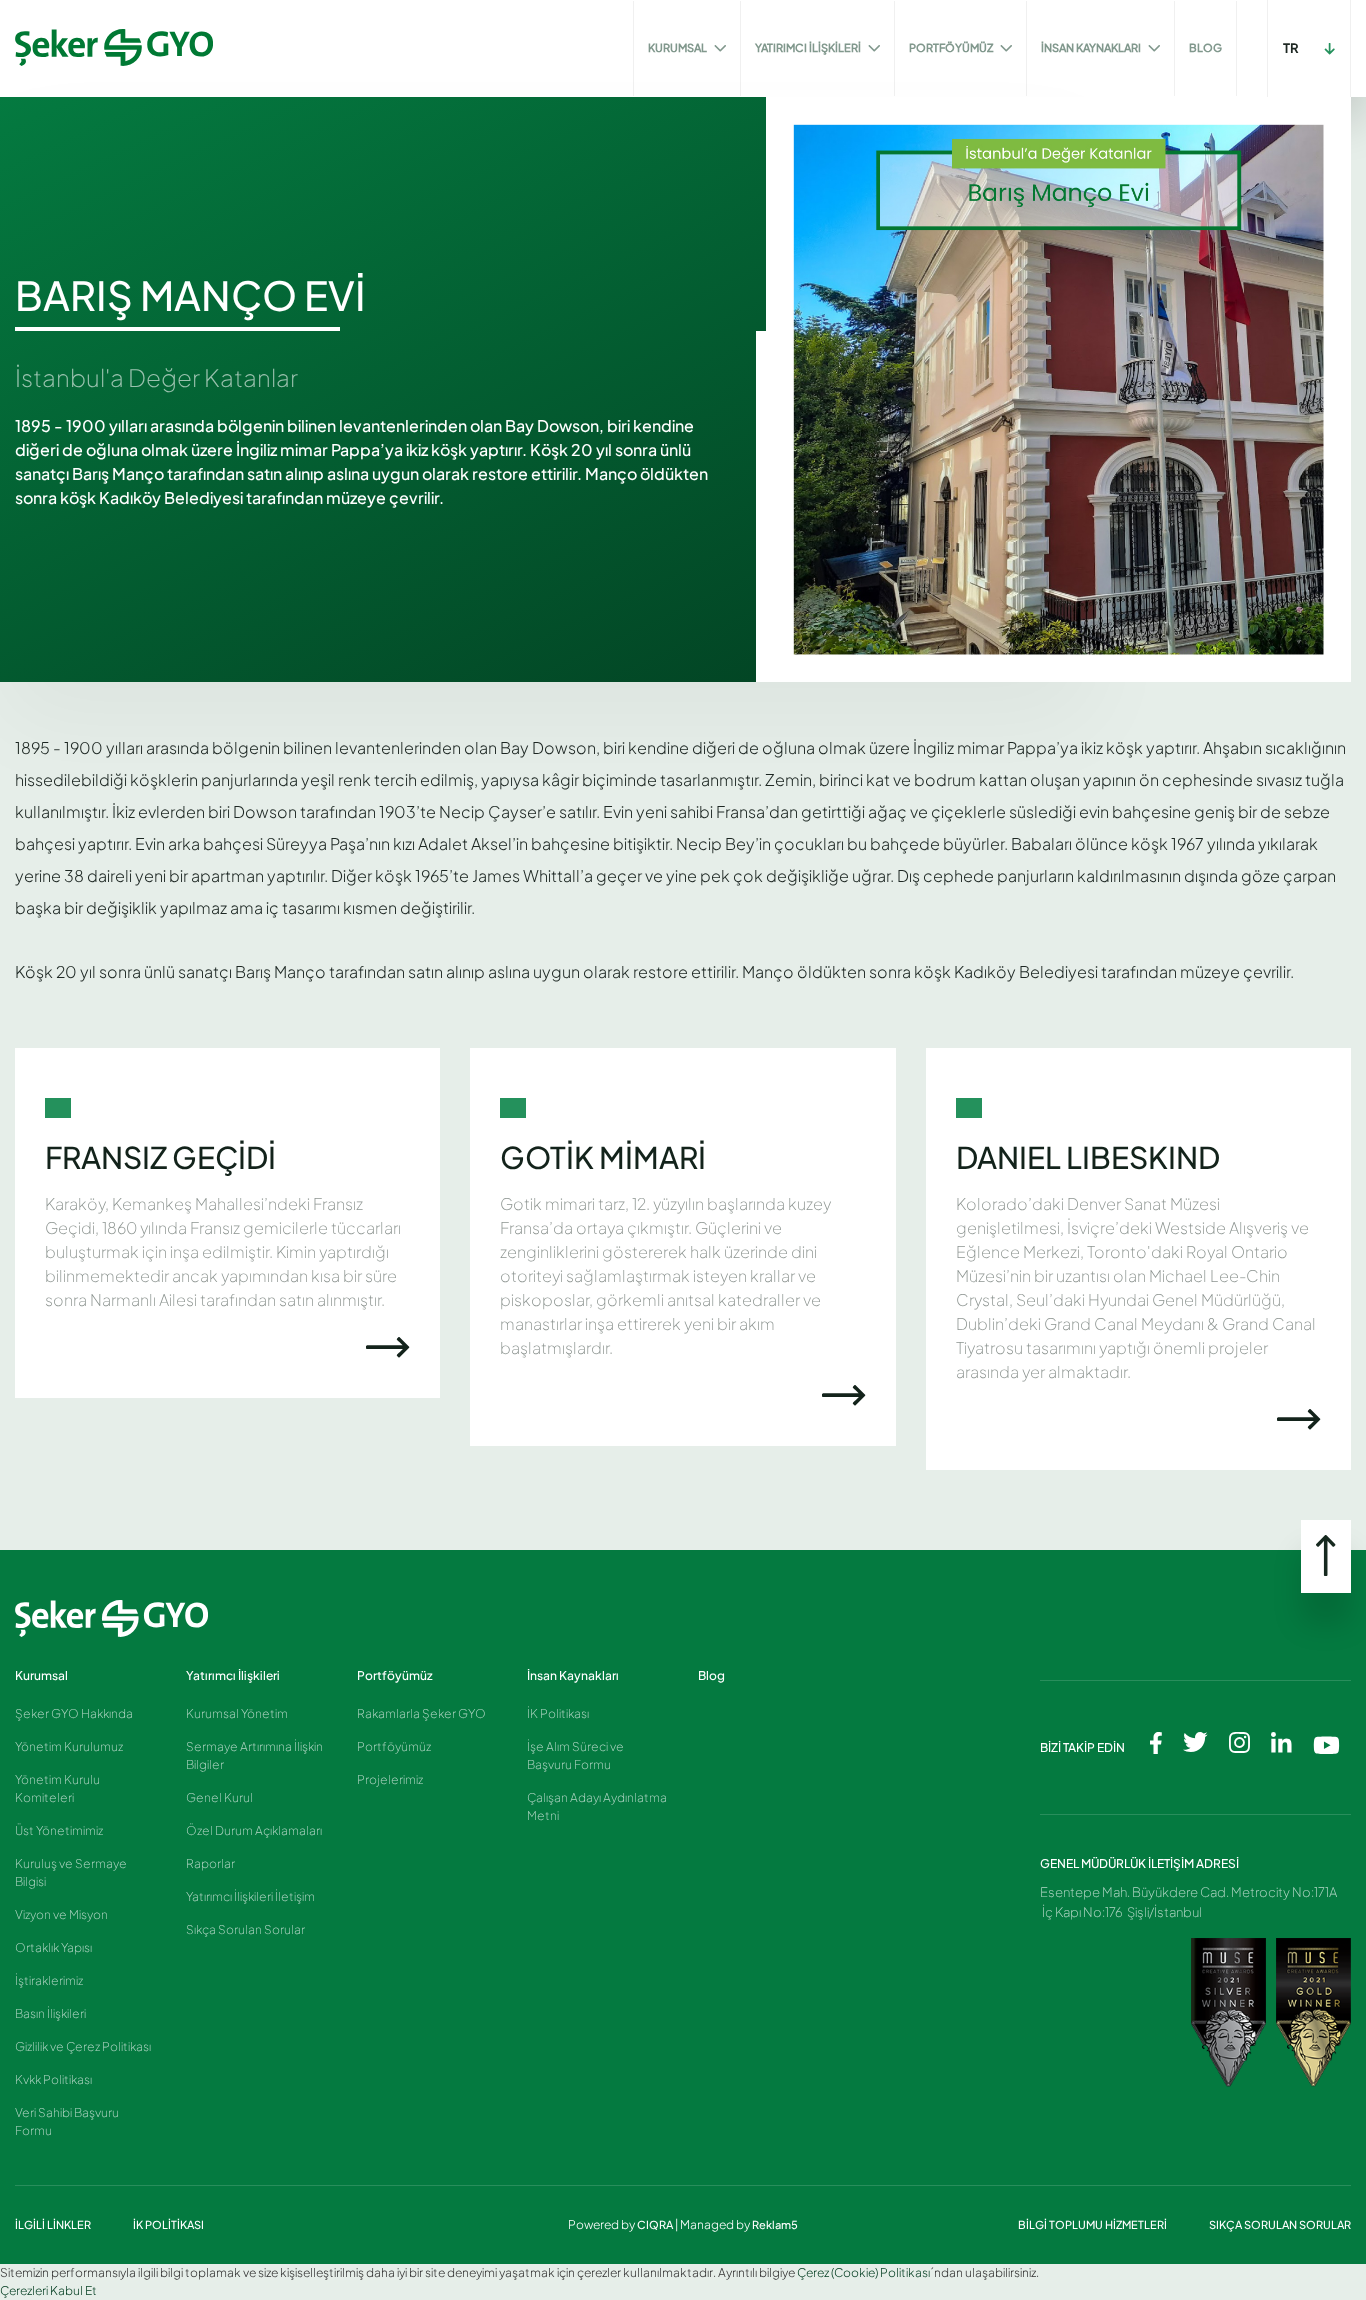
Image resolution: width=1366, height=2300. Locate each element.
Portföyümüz (395, 1675)
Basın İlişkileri (50, 2013)
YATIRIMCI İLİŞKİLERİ (809, 47)
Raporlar (210, 1863)
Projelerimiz (390, 1779)
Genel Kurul (219, 1797)
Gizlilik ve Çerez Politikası (83, 2046)
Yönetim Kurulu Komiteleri (57, 1788)
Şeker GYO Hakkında (74, 1713)
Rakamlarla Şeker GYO (421, 1713)
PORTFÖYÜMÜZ (952, 47)
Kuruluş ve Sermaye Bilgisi (71, 1872)
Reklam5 (775, 2224)
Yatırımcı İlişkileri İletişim (250, 1896)
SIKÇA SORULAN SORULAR (1280, 2224)
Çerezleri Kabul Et (48, 2290)
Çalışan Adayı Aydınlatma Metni (597, 1806)
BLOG (1205, 47)
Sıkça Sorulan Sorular (245, 1929)
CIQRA (656, 2224)
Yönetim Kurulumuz (69, 1746)
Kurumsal (41, 1675)
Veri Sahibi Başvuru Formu (67, 2121)
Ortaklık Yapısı (53, 1947)
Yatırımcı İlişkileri (233, 1675)
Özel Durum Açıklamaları (254, 1830)
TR (1291, 48)
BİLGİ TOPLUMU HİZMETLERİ (1093, 2224)
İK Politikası (558, 1713)
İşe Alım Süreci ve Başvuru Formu (575, 1755)
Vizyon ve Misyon (61, 1914)
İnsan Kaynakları (573, 1675)
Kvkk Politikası (53, 2079)
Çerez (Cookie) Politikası (863, 2272)
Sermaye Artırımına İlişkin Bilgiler (254, 1755)
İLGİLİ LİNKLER (54, 2224)
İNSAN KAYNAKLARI (1092, 47)
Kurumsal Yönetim (237, 1713)
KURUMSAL (678, 47)
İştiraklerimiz (49, 1980)
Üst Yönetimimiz (59, 1830)
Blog (711, 1675)
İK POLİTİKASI (168, 2224)
